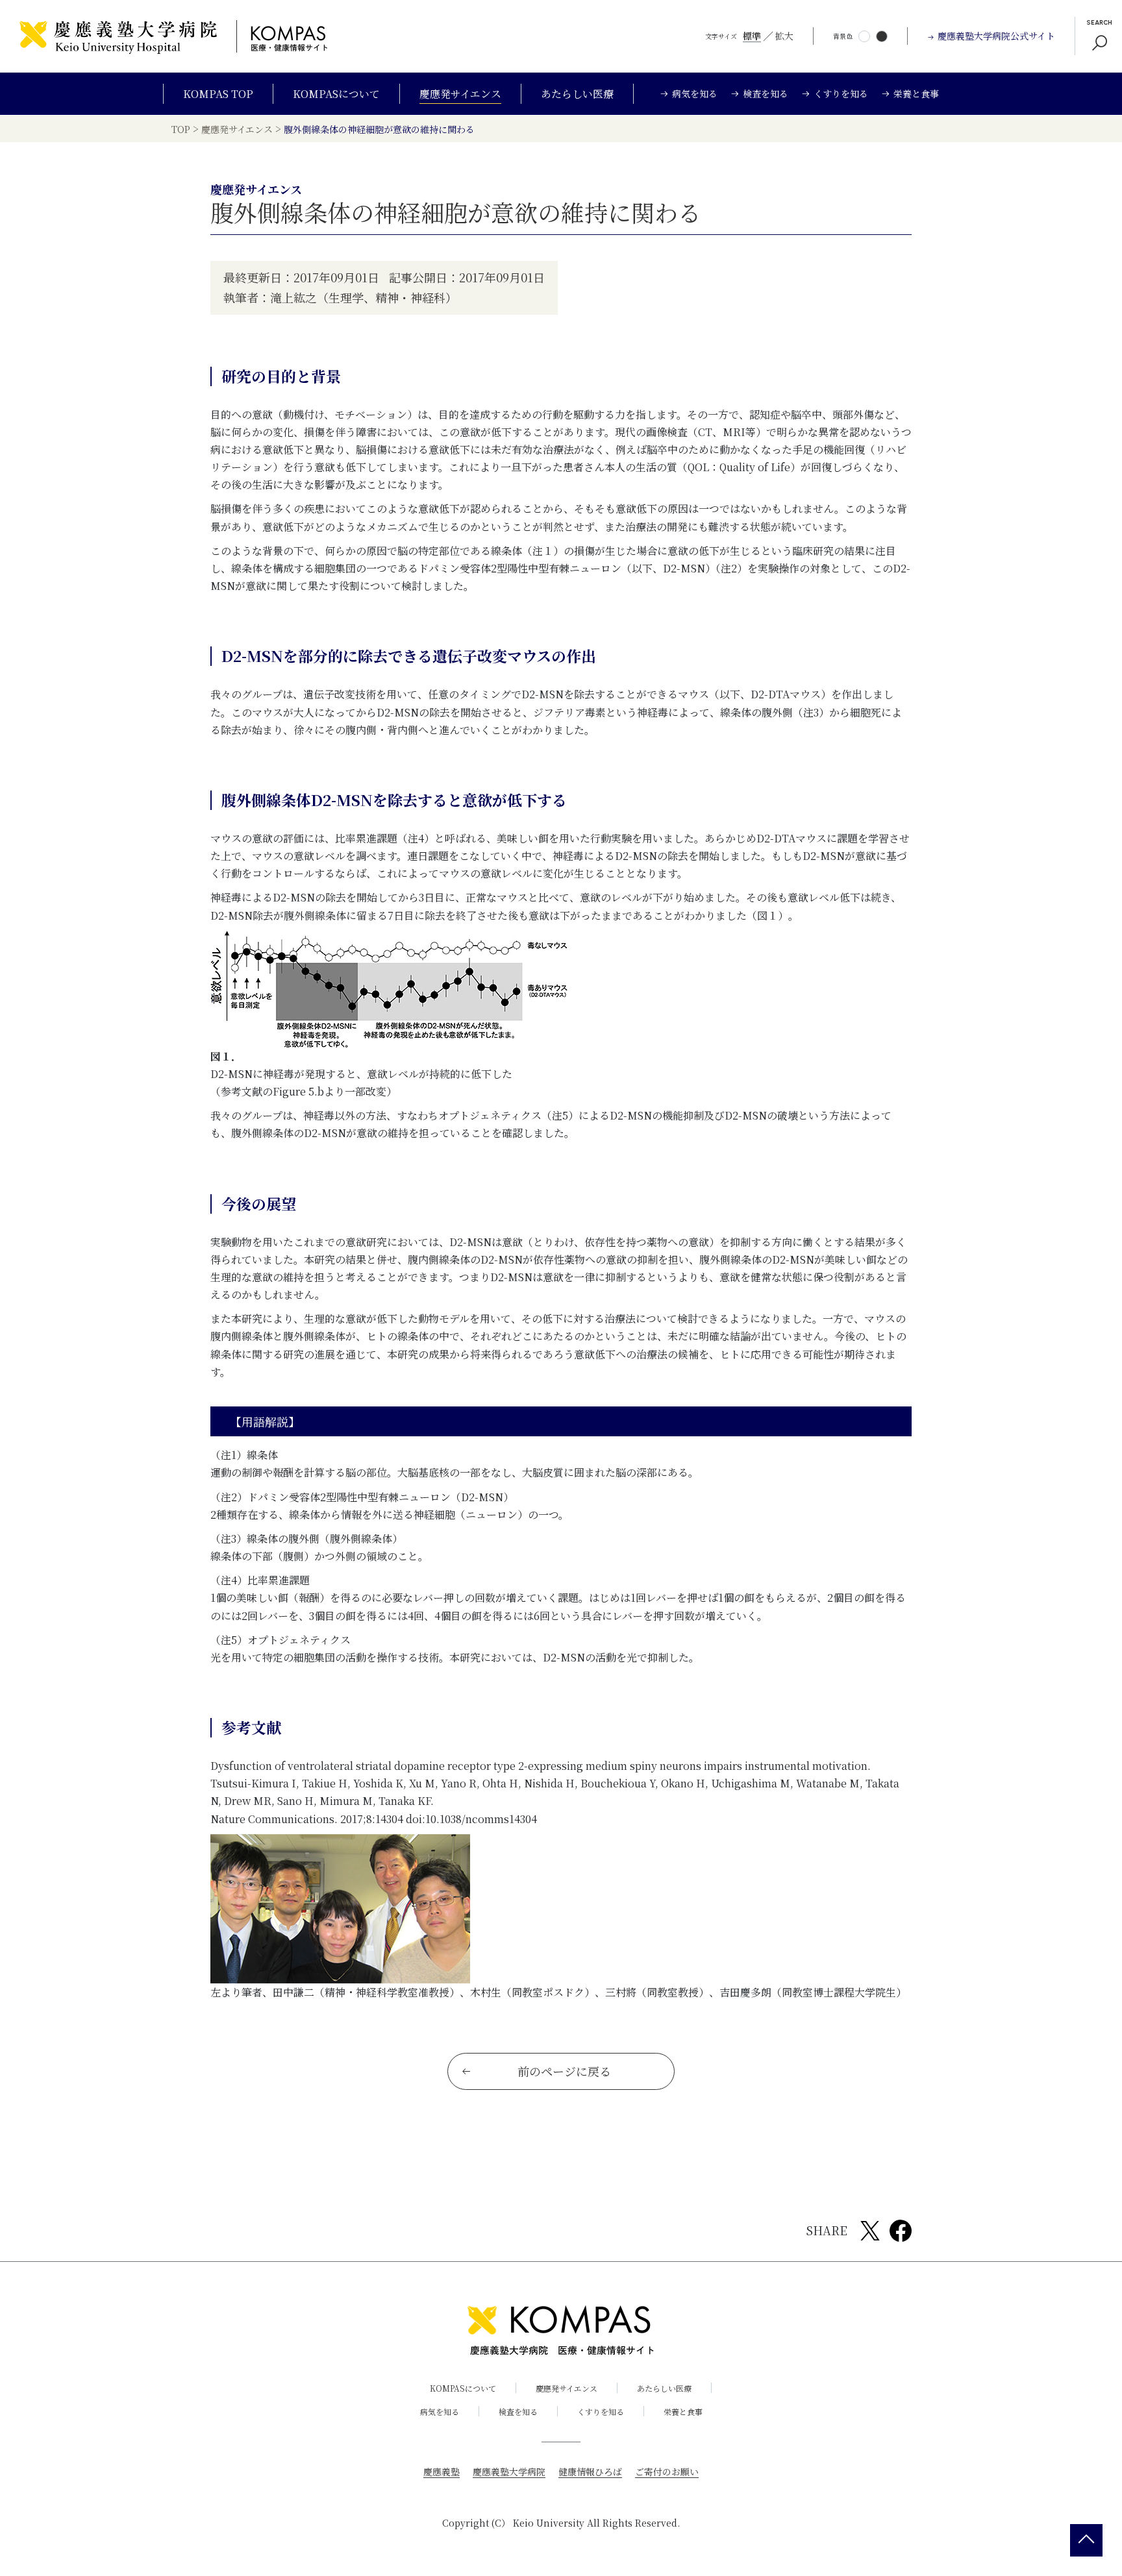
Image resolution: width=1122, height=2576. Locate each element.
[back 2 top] (1086, 2540)
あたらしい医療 (577, 94)
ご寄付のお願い (667, 2472)
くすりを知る (601, 2411)
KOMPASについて (336, 94)
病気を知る (440, 2411)
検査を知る (518, 2411)
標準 (752, 36)
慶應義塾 (442, 2472)
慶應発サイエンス (460, 94)
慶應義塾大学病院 (509, 2472)
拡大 (784, 36)
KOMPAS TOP (218, 94)
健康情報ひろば (590, 2472)
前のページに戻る (564, 2071)
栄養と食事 (683, 2411)
